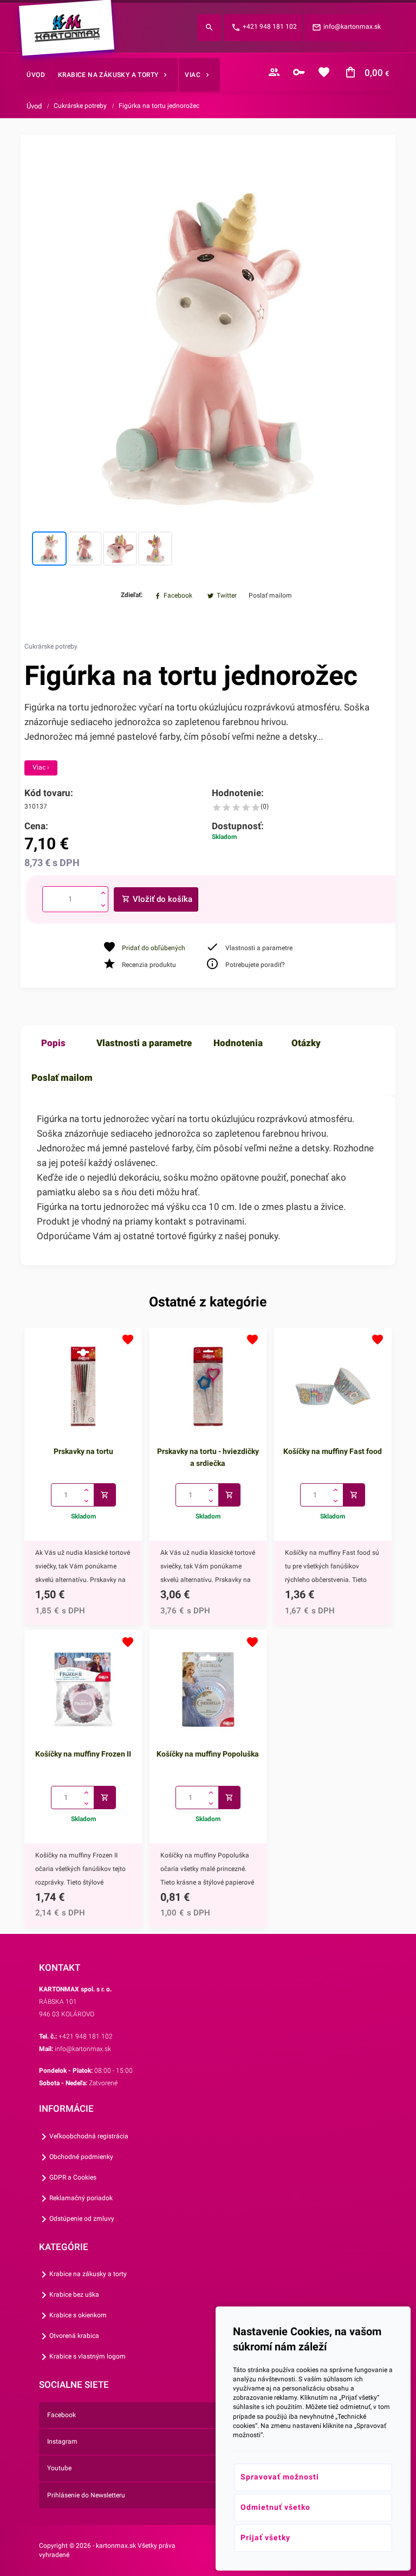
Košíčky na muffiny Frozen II (83, 1754)
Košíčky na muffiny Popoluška (208, 1754)
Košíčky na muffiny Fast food (333, 1451)
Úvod (34, 106)
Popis (53, 1043)
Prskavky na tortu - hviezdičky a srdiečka (208, 1457)
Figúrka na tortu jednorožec (159, 106)
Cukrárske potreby (80, 106)
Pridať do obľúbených (154, 948)
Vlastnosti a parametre (144, 1043)
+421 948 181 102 (270, 27)
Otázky (306, 1043)
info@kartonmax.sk (352, 27)
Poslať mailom (62, 1078)
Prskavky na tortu (83, 1451)
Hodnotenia (238, 1043)
